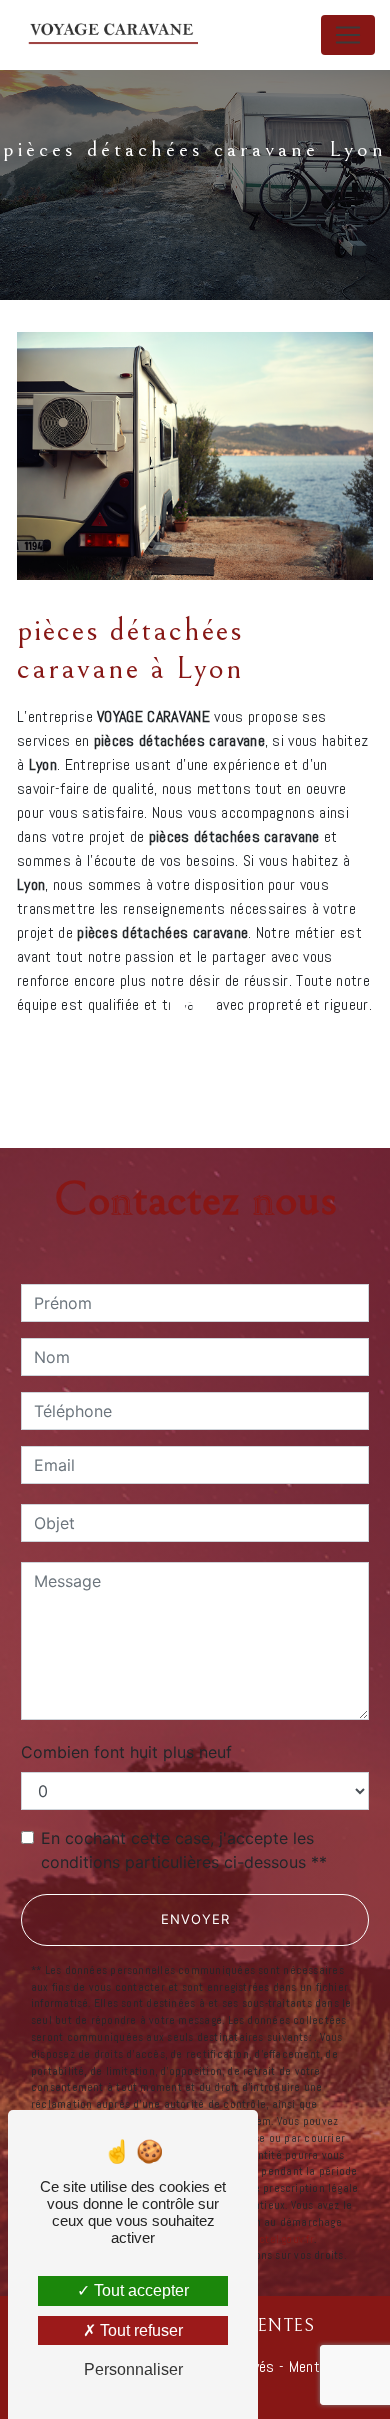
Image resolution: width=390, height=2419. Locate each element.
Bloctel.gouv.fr (278, 2239)
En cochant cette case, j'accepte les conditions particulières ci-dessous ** (184, 1850)
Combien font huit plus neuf (126, 1752)
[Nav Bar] (348, 35)
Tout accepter (139, 2290)
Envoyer (195, 1919)
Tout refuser (139, 2330)
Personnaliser (133, 2369)
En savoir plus (244, 1058)
